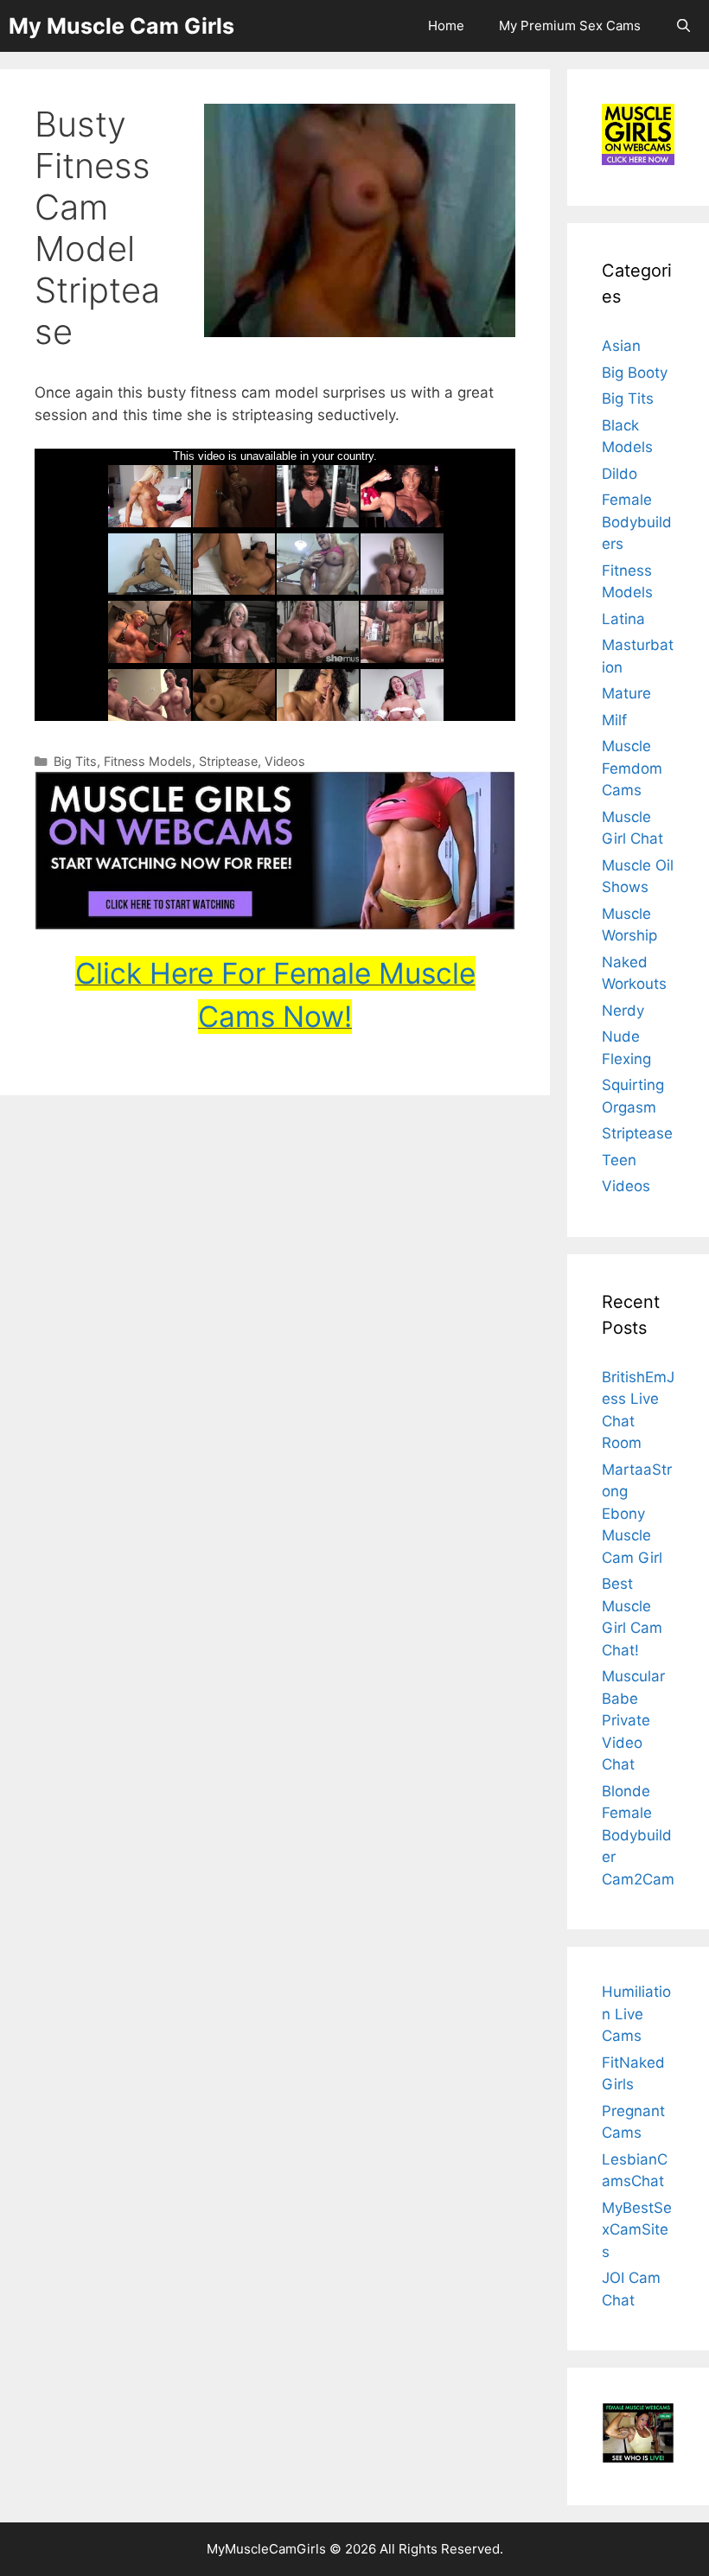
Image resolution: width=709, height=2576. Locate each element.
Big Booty (635, 373)
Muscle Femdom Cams (632, 768)
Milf (614, 720)
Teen (619, 1160)
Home (446, 26)
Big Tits (75, 761)
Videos (285, 761)
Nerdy (623, 1011)
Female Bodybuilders (637, 522)
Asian (621, 346)
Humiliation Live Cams (636, 2014)
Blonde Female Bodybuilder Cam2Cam (638, 1835)
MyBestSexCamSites (637, 2230)
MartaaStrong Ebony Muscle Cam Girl (637, 1514)
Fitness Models (148, 761)
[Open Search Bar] (683, 26)
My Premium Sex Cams (570, 26)
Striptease (228, 761)
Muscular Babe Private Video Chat (633, 1720)
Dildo (620, 474)
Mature (626, 693)
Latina (623, 619)
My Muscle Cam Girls (121, 26)
